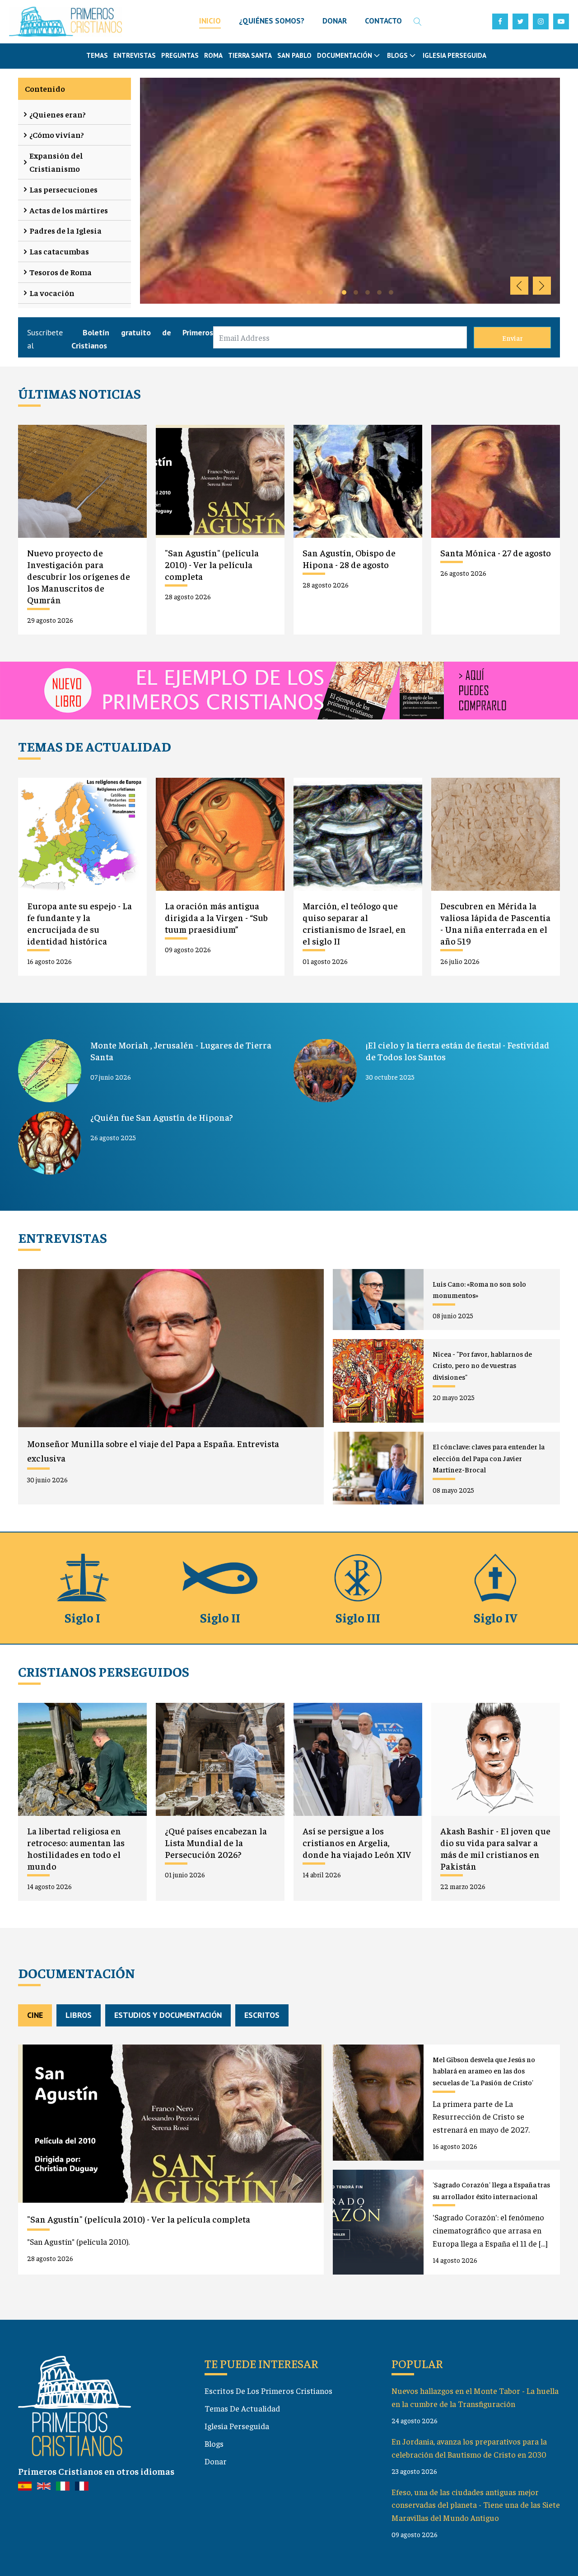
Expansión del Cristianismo (56, 162)
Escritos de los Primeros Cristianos (268, 2390)
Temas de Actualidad (242, 2408)
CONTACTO (383, 21)
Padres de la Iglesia (65, 230)
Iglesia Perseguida (454, 55)
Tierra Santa (250, 55)
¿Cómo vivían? (57, 134)
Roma (213, 55)
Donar (216, 2461)
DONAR (335, 21)
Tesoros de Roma (61, 272)
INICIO (210, 21)
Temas (97, 55)
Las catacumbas (59, 251)
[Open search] (418, 22)
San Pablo (294, 55)
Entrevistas (135, 55)
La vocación (52, 293)
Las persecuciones (63, 189)
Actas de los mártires (69, 210)
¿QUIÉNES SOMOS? (272, 21)
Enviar (513, 338)
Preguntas (180, 55)
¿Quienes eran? (58, 114)
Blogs (214, 2443)
